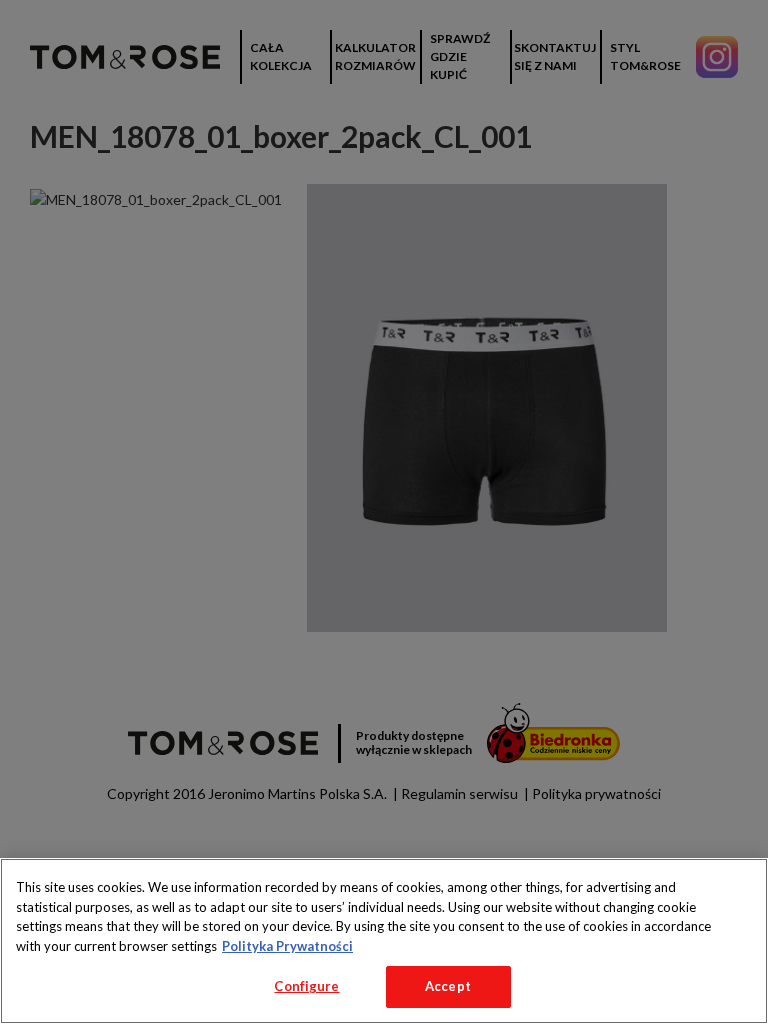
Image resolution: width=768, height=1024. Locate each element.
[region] (384, 941)
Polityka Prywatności (287, 946)
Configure (306, 986)
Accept (448, 986)
